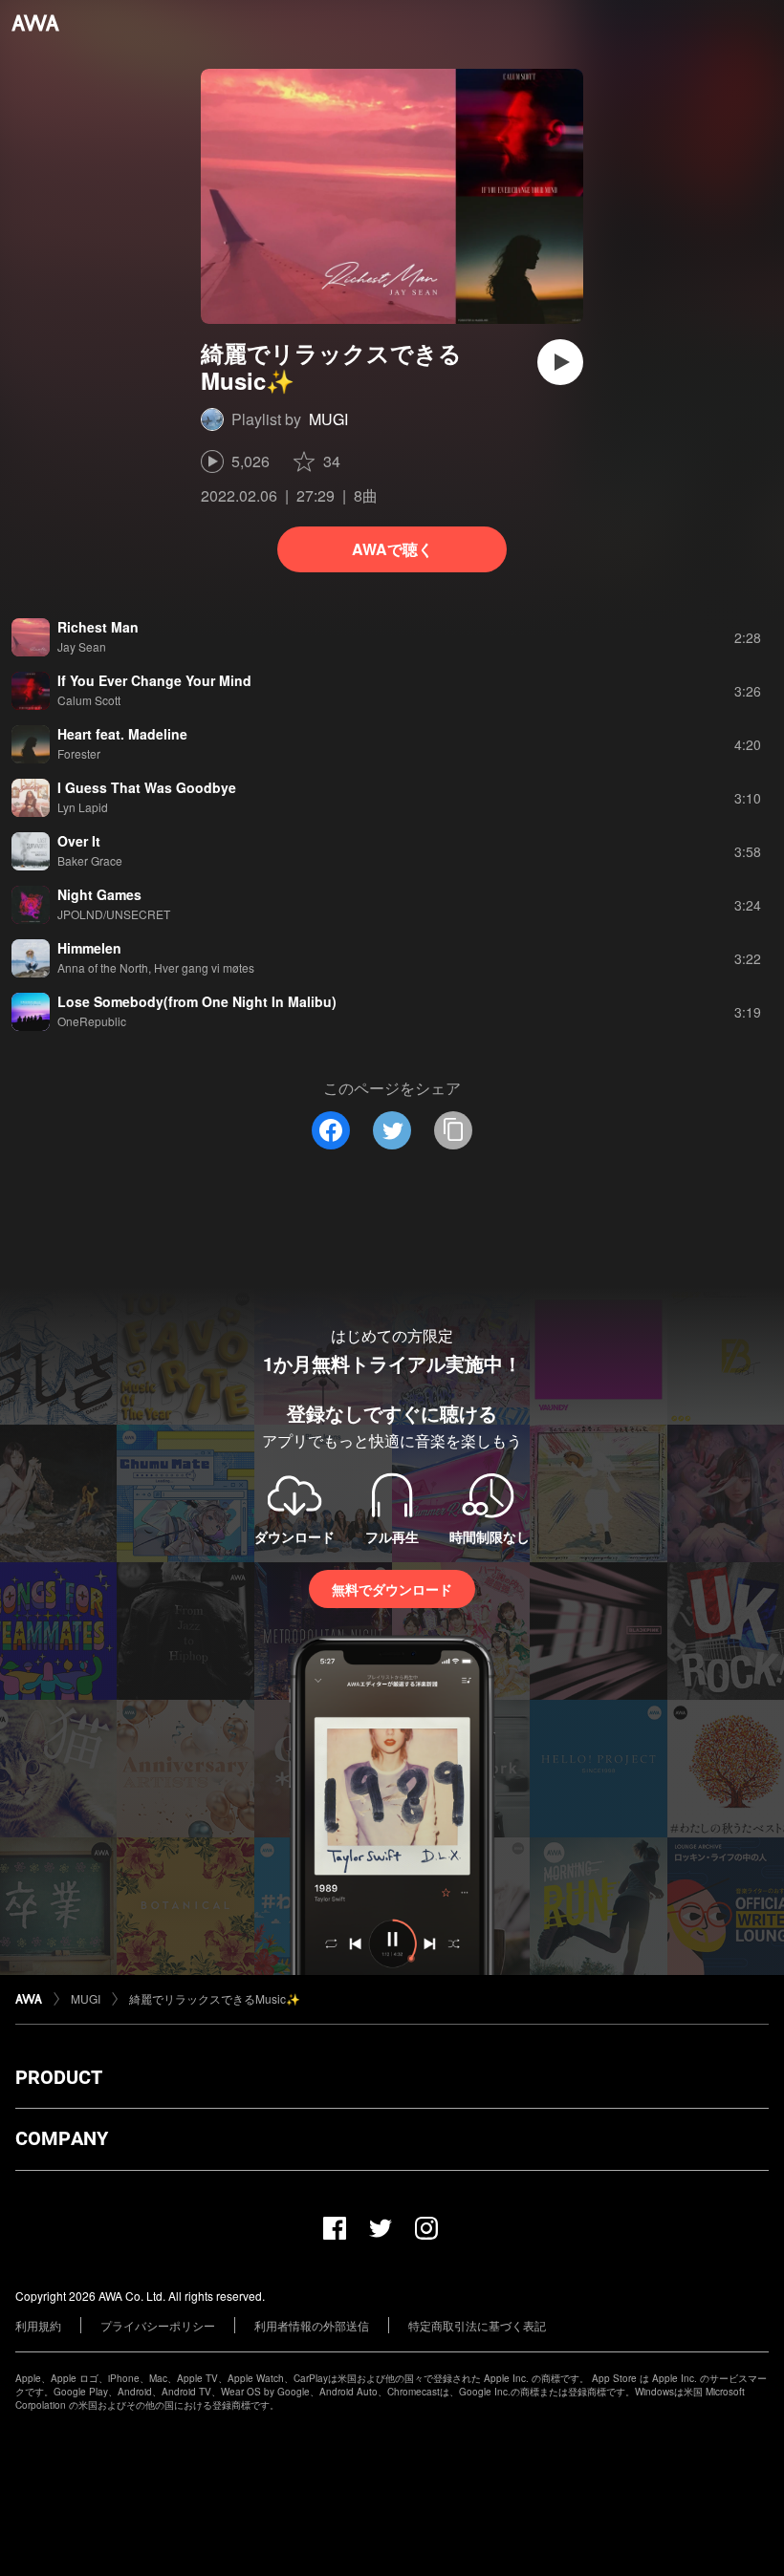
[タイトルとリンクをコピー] (453, 1130)
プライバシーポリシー (158, 2325)
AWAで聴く (392, 549)
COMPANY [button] (62, 2138)
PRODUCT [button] (59, 2077)
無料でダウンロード (392, 1589)
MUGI (328, 419)
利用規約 (38, 2325)
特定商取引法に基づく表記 (477, 2325)
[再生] (560, 362)
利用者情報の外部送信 (312, 2325)
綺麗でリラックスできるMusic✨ (215, 1998)
